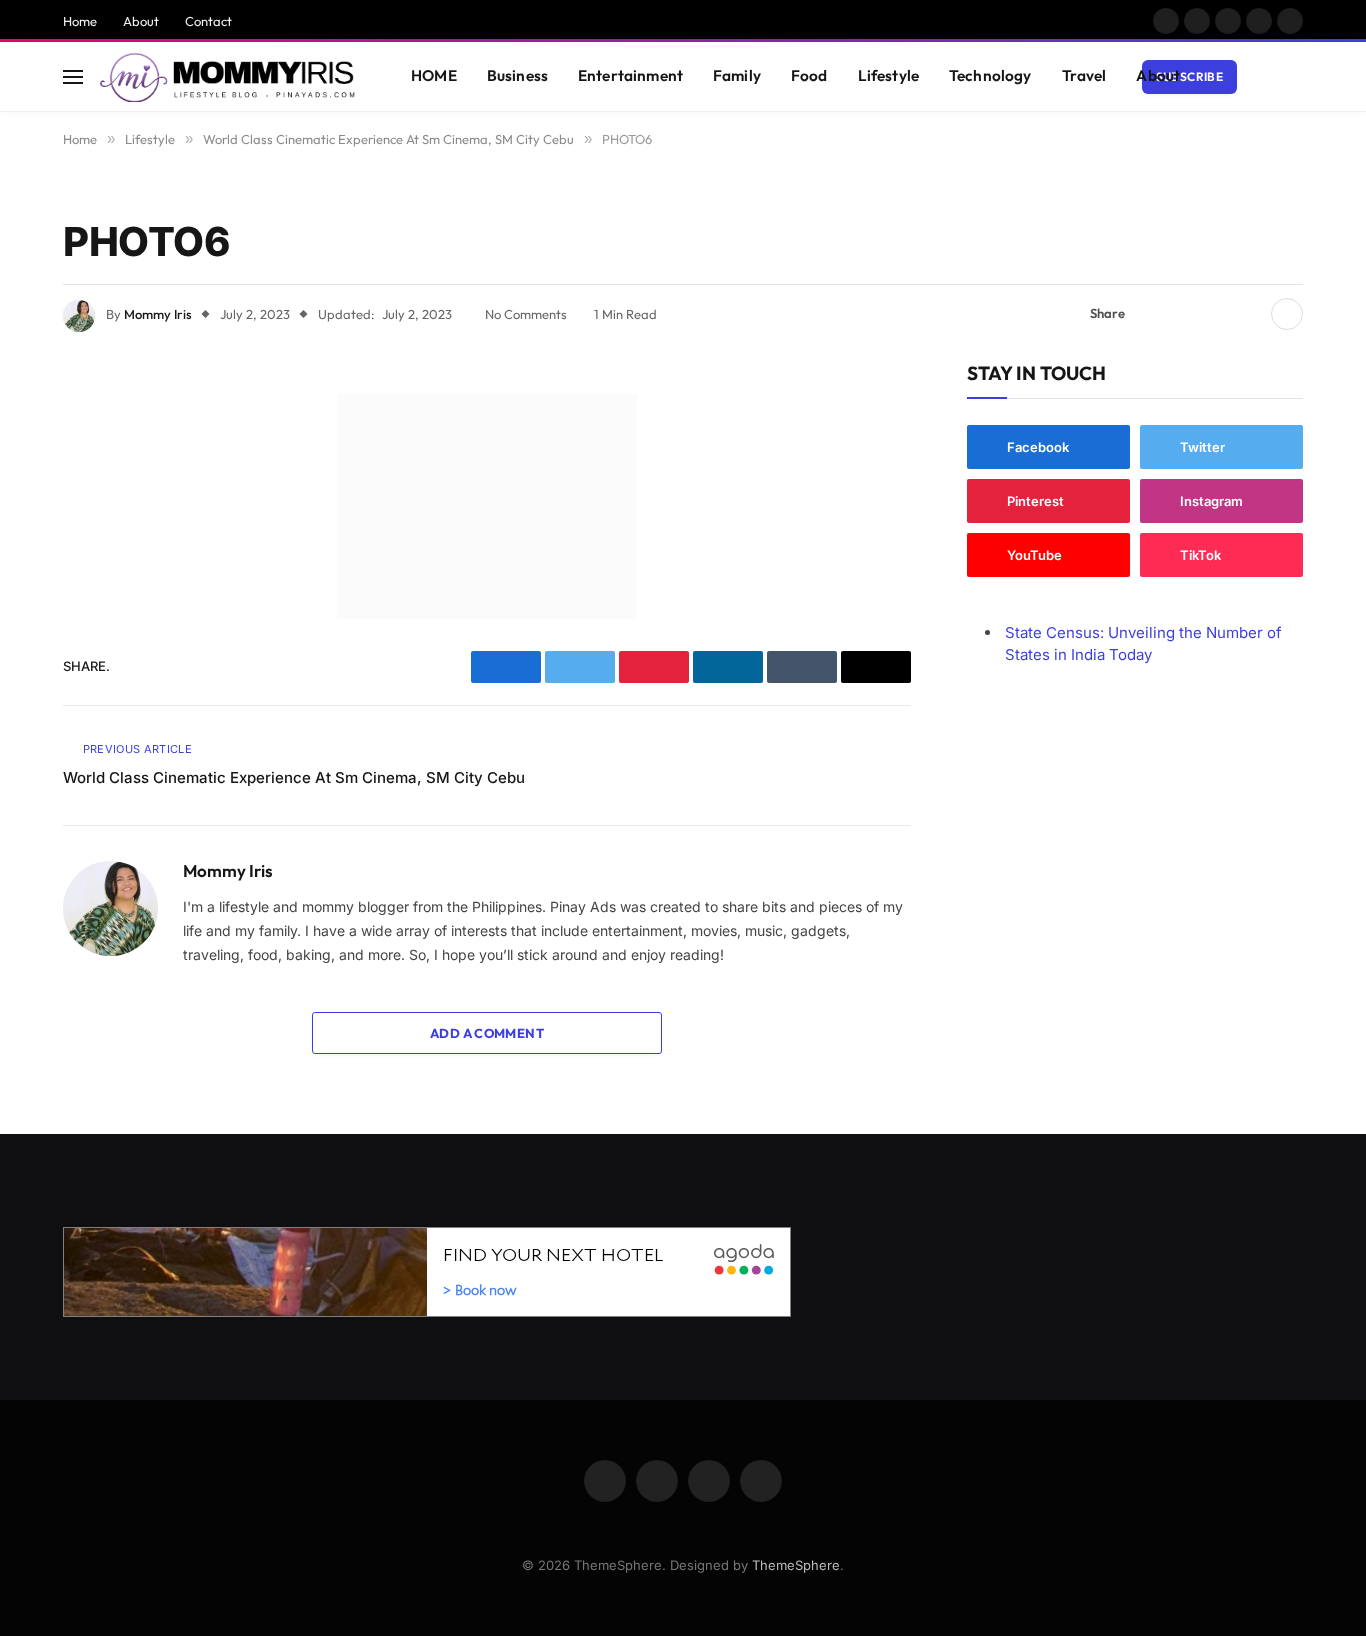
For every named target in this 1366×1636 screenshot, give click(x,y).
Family (737, 75)
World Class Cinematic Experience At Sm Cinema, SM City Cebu (294, 777)
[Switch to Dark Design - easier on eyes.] (1264, 77)
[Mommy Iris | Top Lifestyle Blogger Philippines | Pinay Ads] (229, 77)
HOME (434, 75)
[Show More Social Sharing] (1287, 314)
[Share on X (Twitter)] (1184, 314)
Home (80, 21)
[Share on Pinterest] (1216, 314)
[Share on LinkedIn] (1248, 314)
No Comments (526, 314)
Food (809, 75)
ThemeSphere (796, 1565)
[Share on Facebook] (1152, 314)
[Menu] (73, 76)
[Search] (1294, 76)
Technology (990, 75)
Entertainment (630, 75)
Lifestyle (888, 75)
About (141, 21)
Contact (208, 21)
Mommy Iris (158, 314)
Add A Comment (487, 1033)
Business (517, 75)
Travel (1084, 75)
